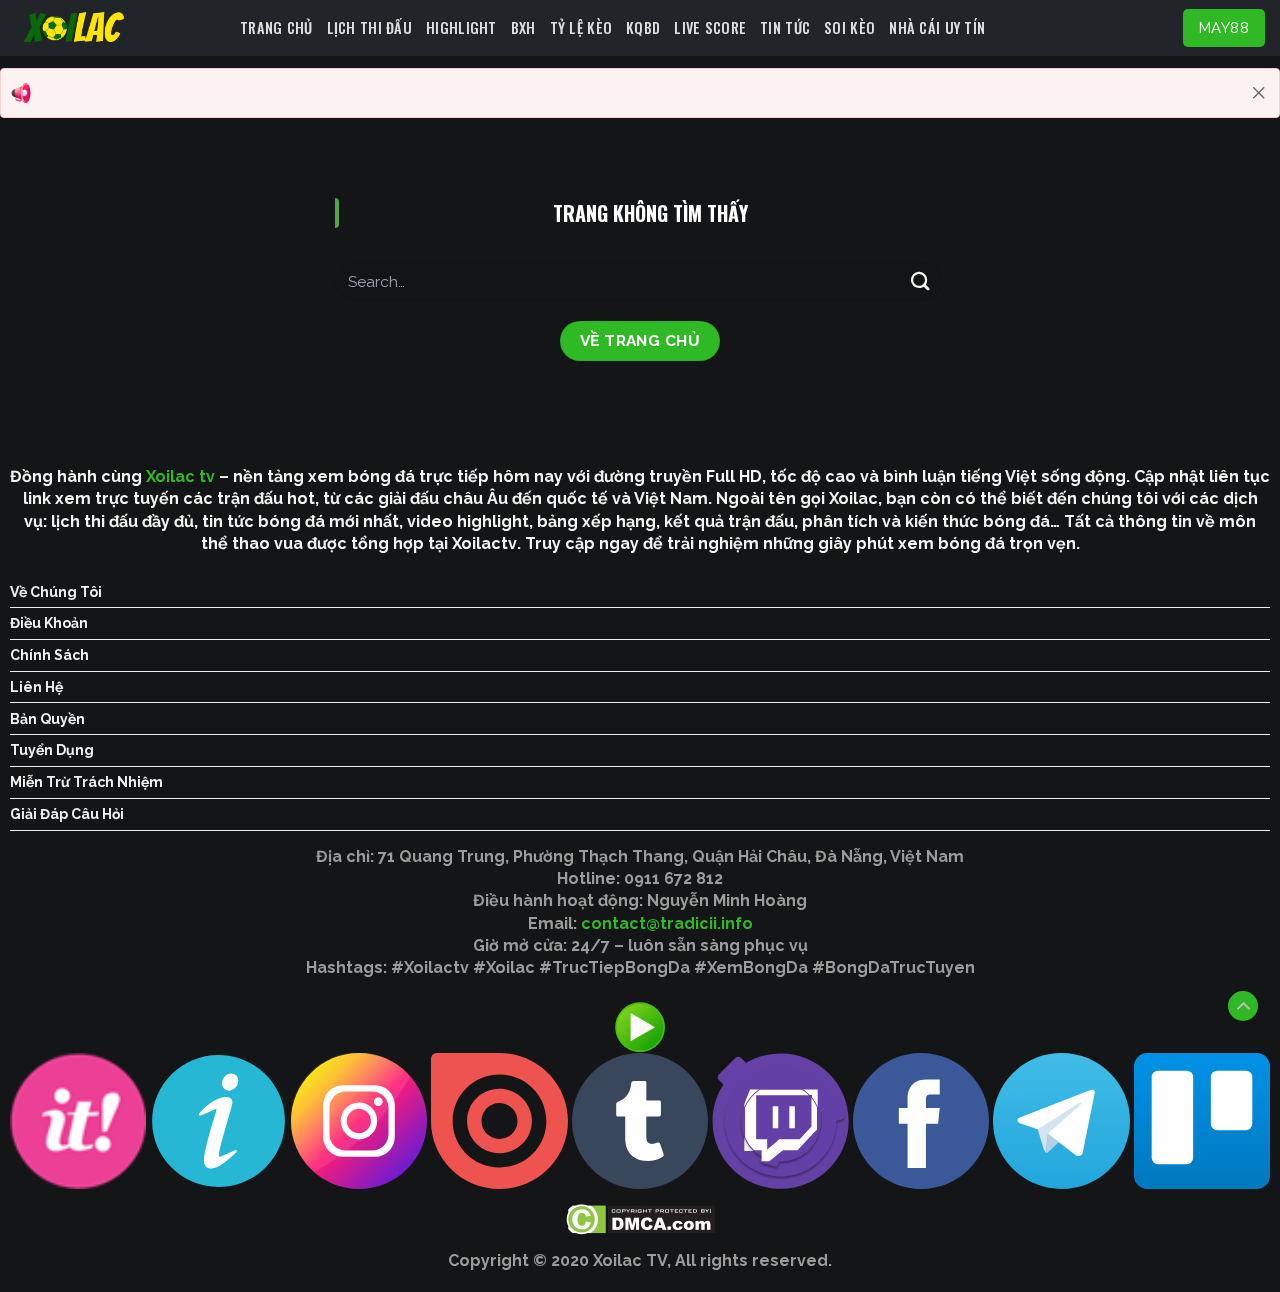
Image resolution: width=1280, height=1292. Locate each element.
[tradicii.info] (120, 28)
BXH (523, 27)
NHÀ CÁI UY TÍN (937, 27)
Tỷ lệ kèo (581, 27)
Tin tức (785, 27)
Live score (710, 27)
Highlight (461, 27)
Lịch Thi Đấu (369, 27)
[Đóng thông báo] (1259, 93)
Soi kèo (849, 27)
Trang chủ (276, 27)
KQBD (643, 27)
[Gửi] (921, 281)
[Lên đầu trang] (1243, 1006)
